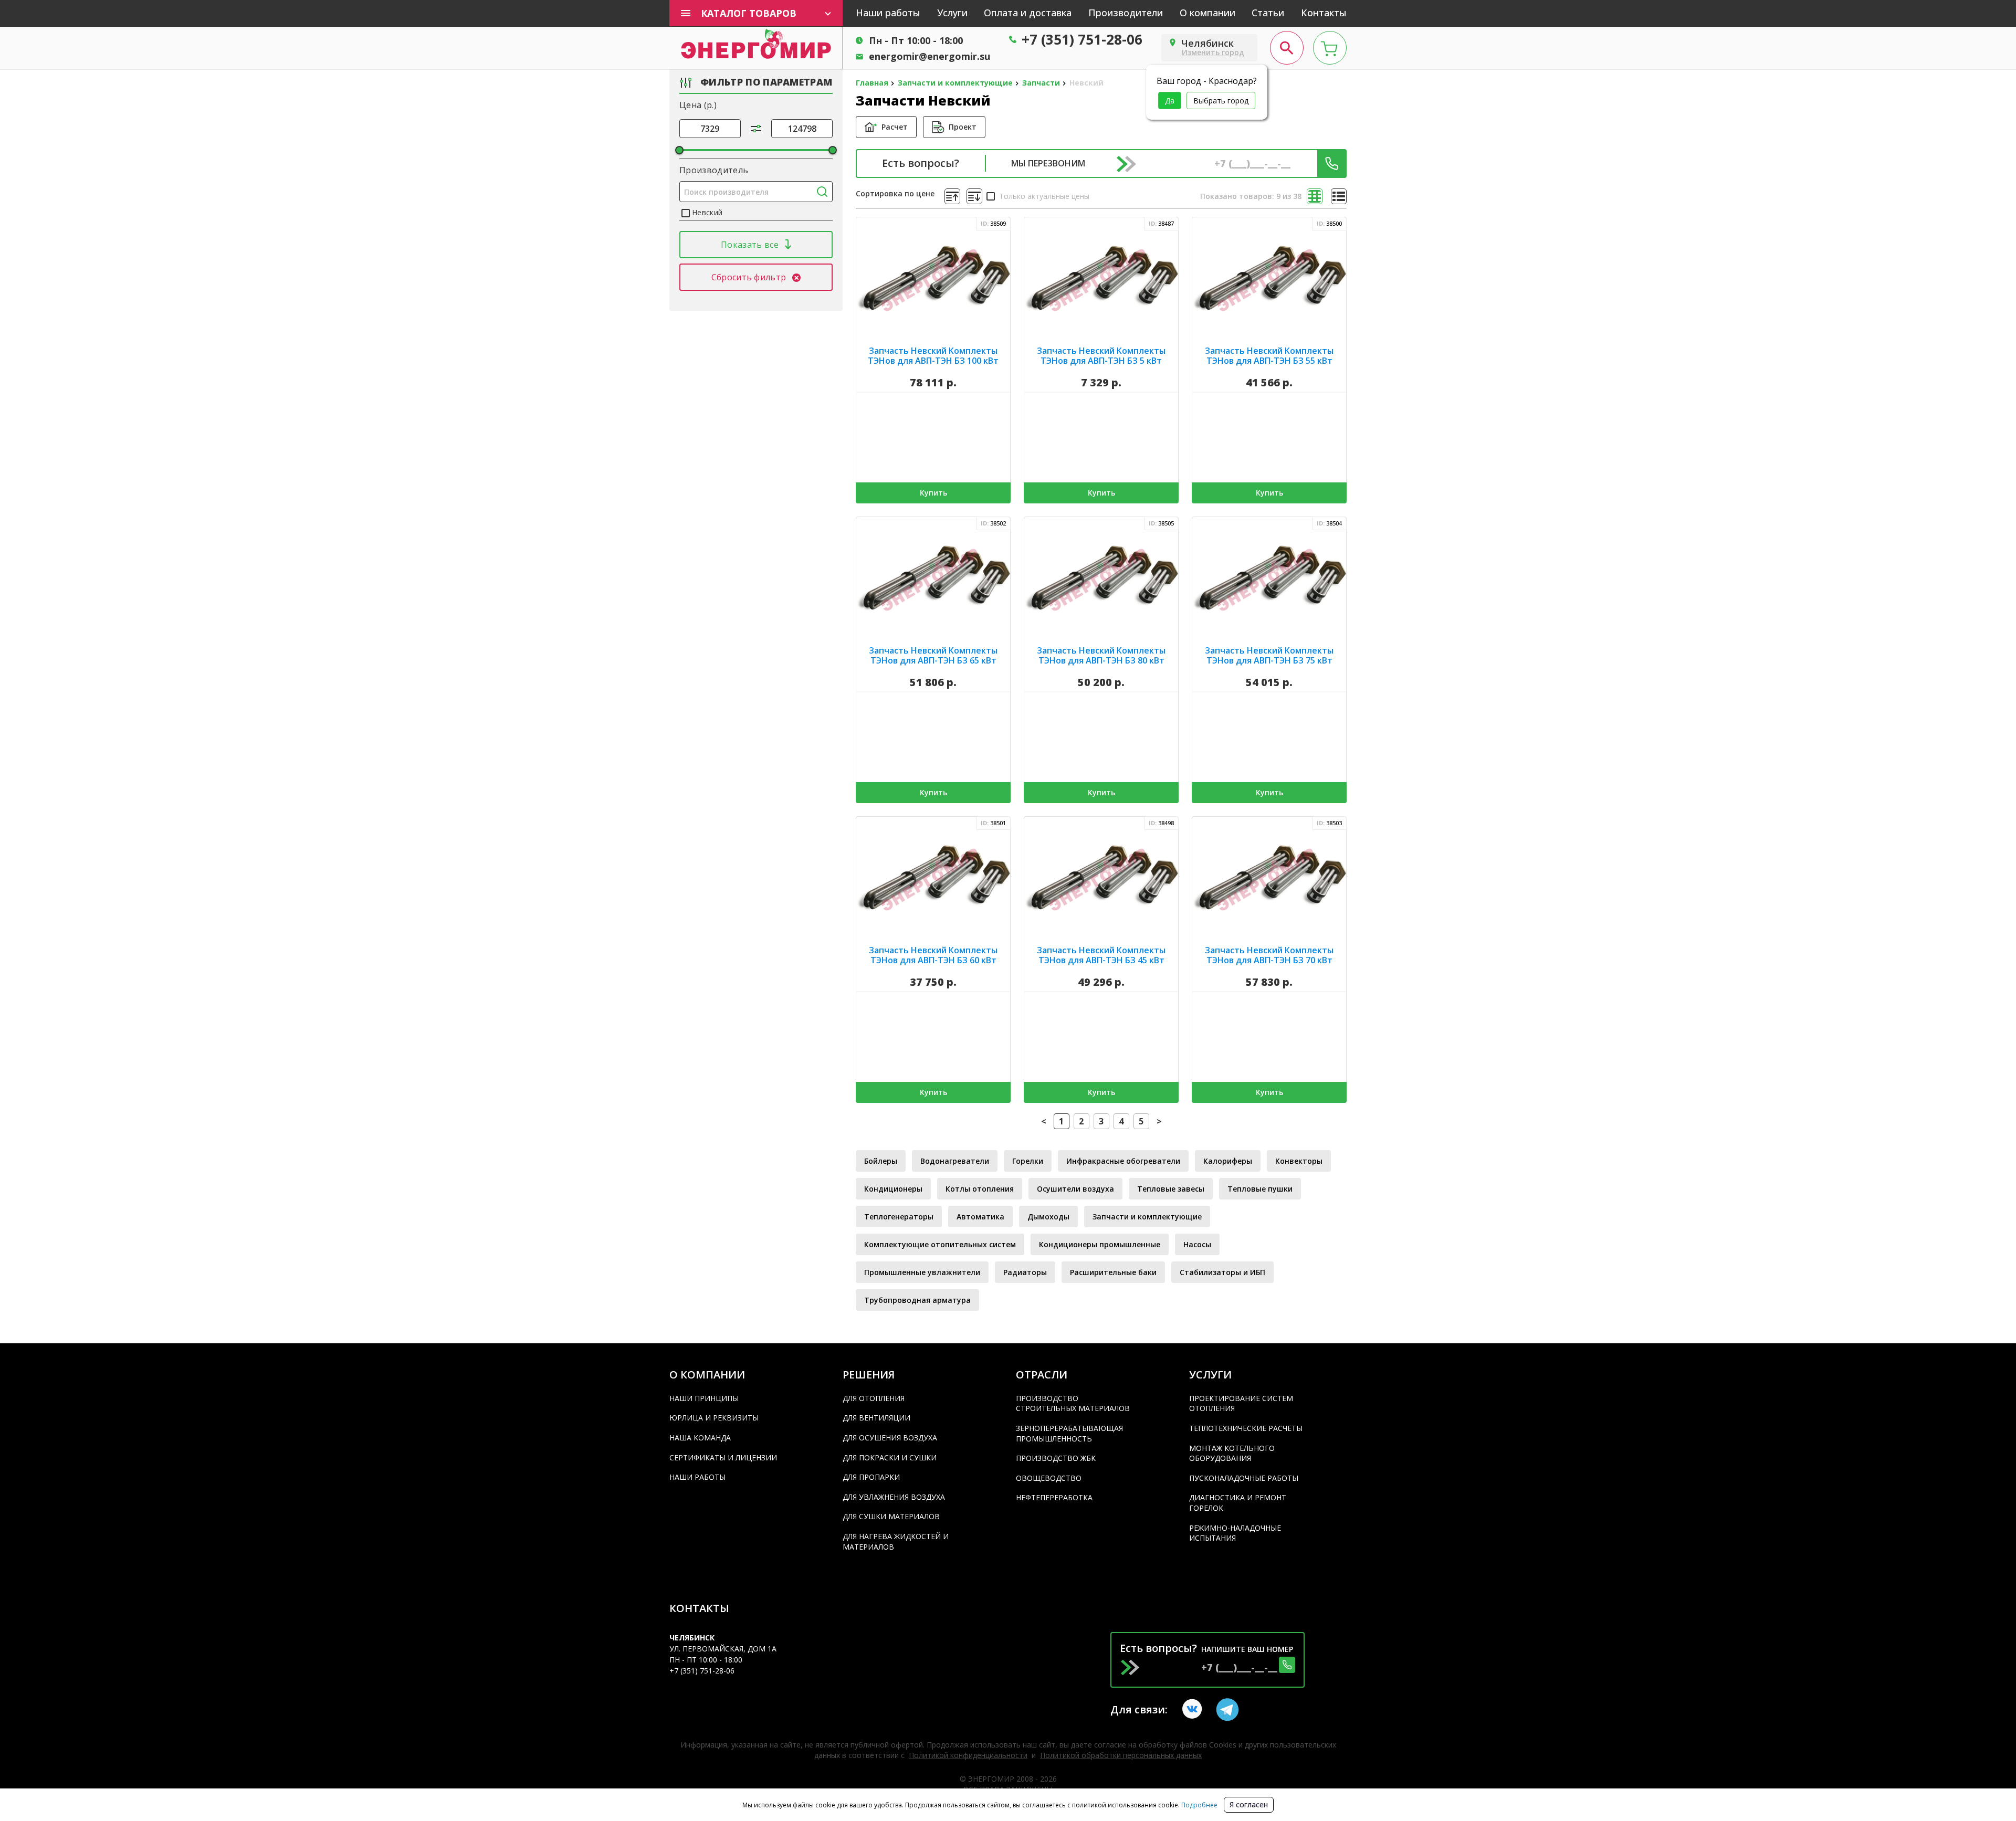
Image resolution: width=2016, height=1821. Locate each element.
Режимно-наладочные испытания (1235, 1533)
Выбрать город (1221, 101)
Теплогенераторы (899, 1217)
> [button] (1159, 1121)
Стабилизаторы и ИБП (1222, 1272)
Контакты (1324, 13)
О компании (1207, 13)
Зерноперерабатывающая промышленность (1069, 1433)
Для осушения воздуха (890, 1438)
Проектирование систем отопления (1241, 1403)
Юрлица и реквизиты (714, 1418)
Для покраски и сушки (890, 1457)
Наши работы (888, 13)
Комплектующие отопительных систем (940, 1244)
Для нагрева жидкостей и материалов (896, 1541)
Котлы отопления (980, 1189)
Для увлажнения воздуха (894, 1497)
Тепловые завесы (1171, 1189)
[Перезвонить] (1332, 164)
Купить (933, 493)
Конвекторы (1299, 1161)
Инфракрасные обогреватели (1123, 1161)
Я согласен (1249, 1804)
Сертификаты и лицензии (723, 1457)
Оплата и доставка (1028, 13)
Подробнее (1199, 1805)
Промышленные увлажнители (922, 1272)
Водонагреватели (955, 1161)
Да (1170, 101)
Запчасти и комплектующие (1147, 1217)
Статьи (1268, 13)
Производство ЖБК (1056, 1458)
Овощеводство (1049, 1478)
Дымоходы (1048, 1217)
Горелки (1028, 1161)
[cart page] (1330, 48)
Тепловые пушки (1260, 1189)
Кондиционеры (893, 1189)
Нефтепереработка (1054, 1497)
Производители (1126, 13)
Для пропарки (871, 1477)
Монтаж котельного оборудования (1232, 1453)
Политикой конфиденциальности (968, 1755)
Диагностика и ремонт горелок (1238, 1503)
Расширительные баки (1113, 1272)
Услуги (952, 13)
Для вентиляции (876, 1418)
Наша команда (700, 1438)
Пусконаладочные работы (1244, 1478)
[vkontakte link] (1194, 1710)
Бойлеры (881, 1161)
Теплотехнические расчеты (1246, 1428)
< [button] (1044, 1121)
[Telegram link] (1227, 1710)
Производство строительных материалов (1073, 1403)
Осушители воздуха (1075, 1189)
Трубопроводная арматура (917, 1300)
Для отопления (874, 1398)
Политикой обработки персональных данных (1121, 1755)
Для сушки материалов (891, 1516)
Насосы (1197, 1244)
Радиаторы (1025, 1272)
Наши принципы (704, 1398)
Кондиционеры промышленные (1100, 1244)
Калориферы (1228, 1161)
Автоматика (980, 1217)
